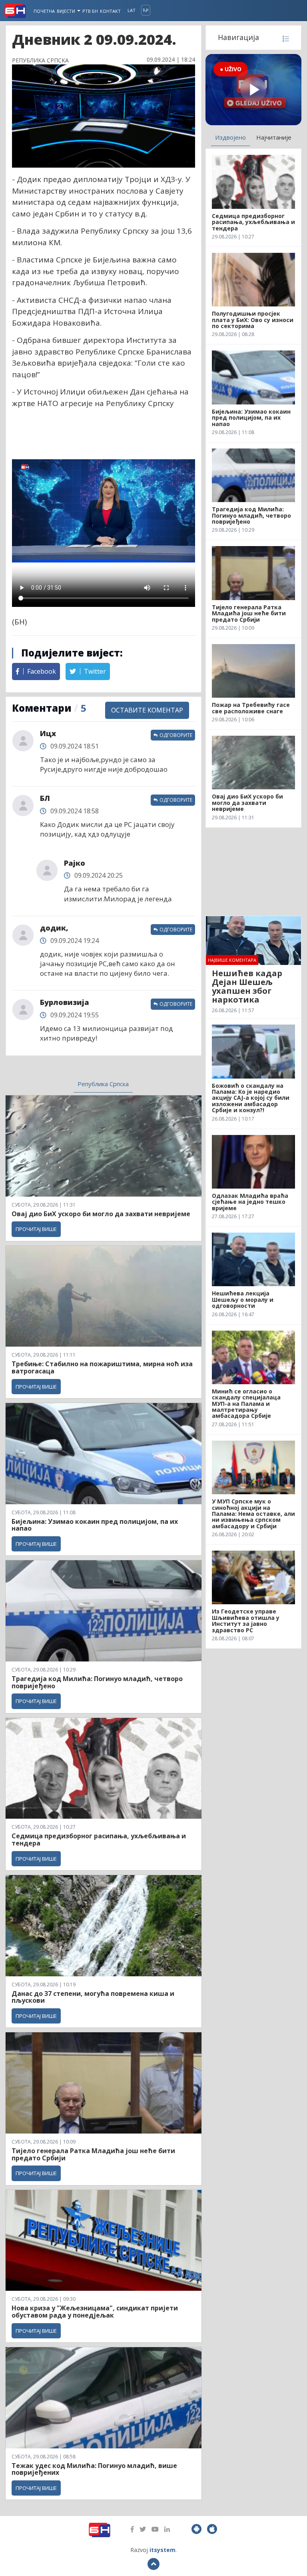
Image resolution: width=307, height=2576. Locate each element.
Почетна (44, 11)
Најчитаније (274, 137)
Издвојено (230, 137)
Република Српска (103, 1084)
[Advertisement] (253, 872)
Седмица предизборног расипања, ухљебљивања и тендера (99, 1839)
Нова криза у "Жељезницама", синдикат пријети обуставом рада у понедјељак (95, 2312)
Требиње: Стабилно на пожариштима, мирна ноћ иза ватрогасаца (102, 1367)
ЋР (146, 10)
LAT (132, 10)
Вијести (67, 11)
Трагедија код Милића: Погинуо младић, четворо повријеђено (97, 1682)
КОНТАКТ (110, 11)
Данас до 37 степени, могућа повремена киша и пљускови (93, 1997)
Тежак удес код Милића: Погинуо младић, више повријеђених (94, 2469)
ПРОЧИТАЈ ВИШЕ (36, 1229)
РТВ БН (90, 11)
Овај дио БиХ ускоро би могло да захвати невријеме (101, 1214)
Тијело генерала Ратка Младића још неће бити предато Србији (93, 2154)
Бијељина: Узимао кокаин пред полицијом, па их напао (95, 1525)
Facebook (41, 671)
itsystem (162, 2550)
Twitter (94, 671)
